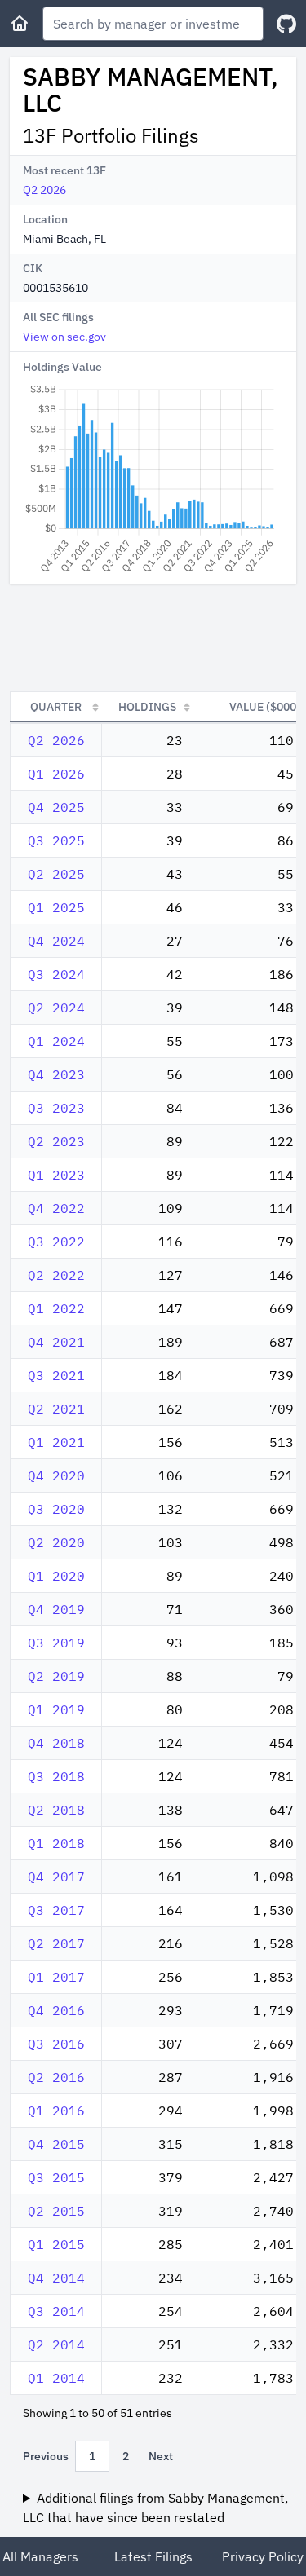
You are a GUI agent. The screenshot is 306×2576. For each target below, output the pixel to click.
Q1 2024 (56, 1041)
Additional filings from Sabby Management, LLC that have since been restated (155, 2508)
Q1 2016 (56, 2111)
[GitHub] (286, 24)
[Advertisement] (153, 637)
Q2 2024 (56, 1008)
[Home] (20, 24)
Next (161, 2456)
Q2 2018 (56, 1810)
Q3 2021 (56, 1375)
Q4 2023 (56, 1074)
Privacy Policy (263, 2556)
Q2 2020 (56, 1542)
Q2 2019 (56, 1676)
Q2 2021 (56, 1409)
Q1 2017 (56, 1977)
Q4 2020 (56, 1475)
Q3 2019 (56, 1643)
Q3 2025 (56, 840)
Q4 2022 (56, 1208)
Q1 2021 (56, 1442)
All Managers (40, 2556)
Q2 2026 (44, 190)
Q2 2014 (56, 2344)
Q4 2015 (56, 2144)
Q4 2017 (56, 1877)
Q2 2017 (56, 1943)
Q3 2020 (56, 1509)
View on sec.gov (64, 337)
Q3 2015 (56, 2177)
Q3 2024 (56, 974)
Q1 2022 (56, 1308)
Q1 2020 (56, 1576)
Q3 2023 (56, 1108)
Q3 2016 (56, 2044)
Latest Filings (153, 2556)
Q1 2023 (56, 1175)
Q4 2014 (56, 2278)
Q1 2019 (56, 1709)
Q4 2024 (56, 941)
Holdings (147, 707)
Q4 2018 (56, 1743)
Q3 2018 (56, 1776)
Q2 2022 (56, 1275)
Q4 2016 (56, 2010)
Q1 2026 (56, 774)
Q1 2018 (56, 1843)
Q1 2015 (56, 2244)
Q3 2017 (56, 1910)
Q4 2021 (56, 1342)
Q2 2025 (56, 874)
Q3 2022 (56, 1242)
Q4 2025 (56, 807)
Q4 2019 (56, 1609)
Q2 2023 (56, 1141)
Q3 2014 (56, 2311)
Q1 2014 (56, 2378)
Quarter (56, 707)
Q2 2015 (56, 2211)
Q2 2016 (56, 2077)
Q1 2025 (56, 907)
